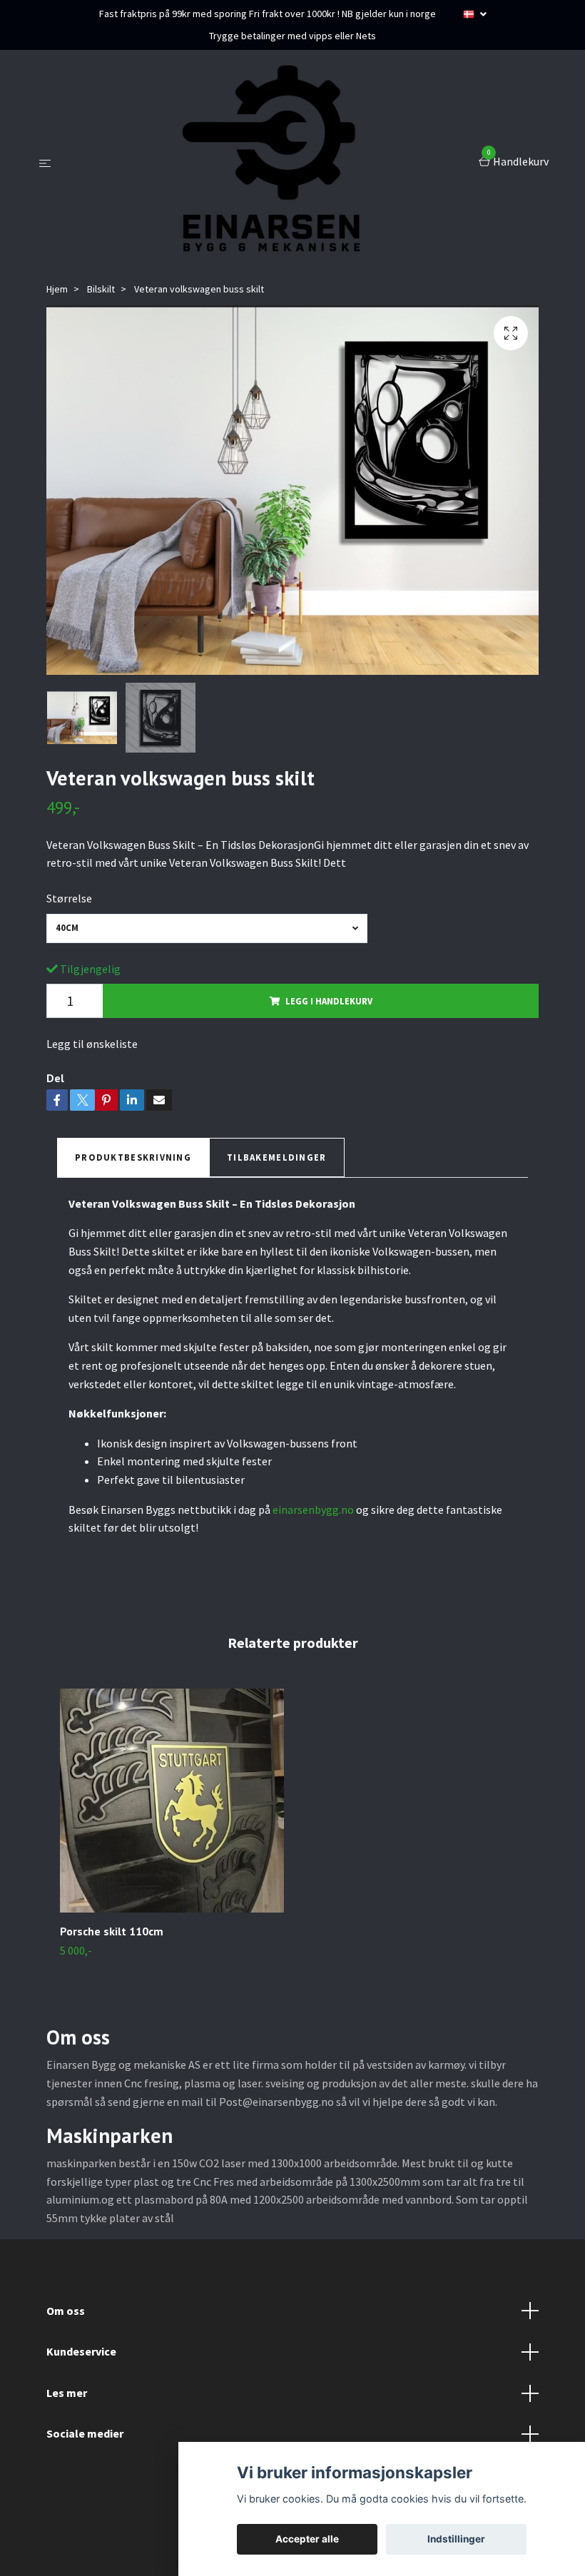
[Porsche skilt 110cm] (172, 1801)
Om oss (66, 2311)
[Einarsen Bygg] (268, 163)
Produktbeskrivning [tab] (133, 1157)
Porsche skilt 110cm (112, 1931)
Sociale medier (85, 2433)
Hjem (57, 289)
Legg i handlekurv (329, 1001)
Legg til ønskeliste (92, 1044)
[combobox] (207, 928)
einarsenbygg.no (313, 1510)
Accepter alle (307, 2539)
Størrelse (69, 898)
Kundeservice (81, 2351)
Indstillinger (456, 2539)
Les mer (67, 2393)
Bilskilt (101, 289)
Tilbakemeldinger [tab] (276, 1157)
